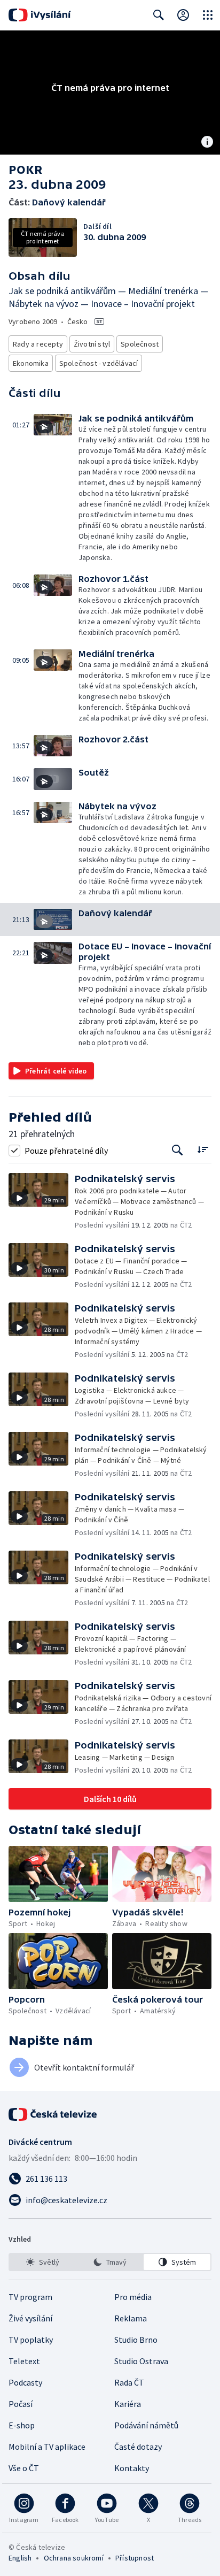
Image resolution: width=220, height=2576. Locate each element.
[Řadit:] (203, 1149)
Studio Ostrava (141, 2361)
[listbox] (110, 2262)
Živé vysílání (30, 2318)
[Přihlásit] (183, 15)
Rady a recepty (38, 344)
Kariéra (128, 2404)
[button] (56, 488)
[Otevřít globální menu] (208, 15)
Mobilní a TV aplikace (47, 2447)
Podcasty (25, 2382)
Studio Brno (136, 2340)
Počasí (21, 2404)
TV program (30, 2297)
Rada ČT (129, 2382)
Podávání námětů (146, 2425)
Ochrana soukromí (74, 2558)
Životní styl (92, 344)
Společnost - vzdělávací (99, 363)
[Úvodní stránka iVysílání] (40, 15)
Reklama (131, 2318)
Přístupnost (135, 2558)
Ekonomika (31, 363)
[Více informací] (207, 143)
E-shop (22, 2425)
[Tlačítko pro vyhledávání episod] (178, 1150)
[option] (43, 2262)
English (20, 2558)
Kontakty (132, 2468)
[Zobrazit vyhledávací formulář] (159, 15)
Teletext (24, 2361)
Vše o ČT (24, 2468)
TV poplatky (31, 2340)
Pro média (133, 2297)
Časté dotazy (138, 2447)
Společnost (140, 344)
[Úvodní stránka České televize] (53, 2114)
